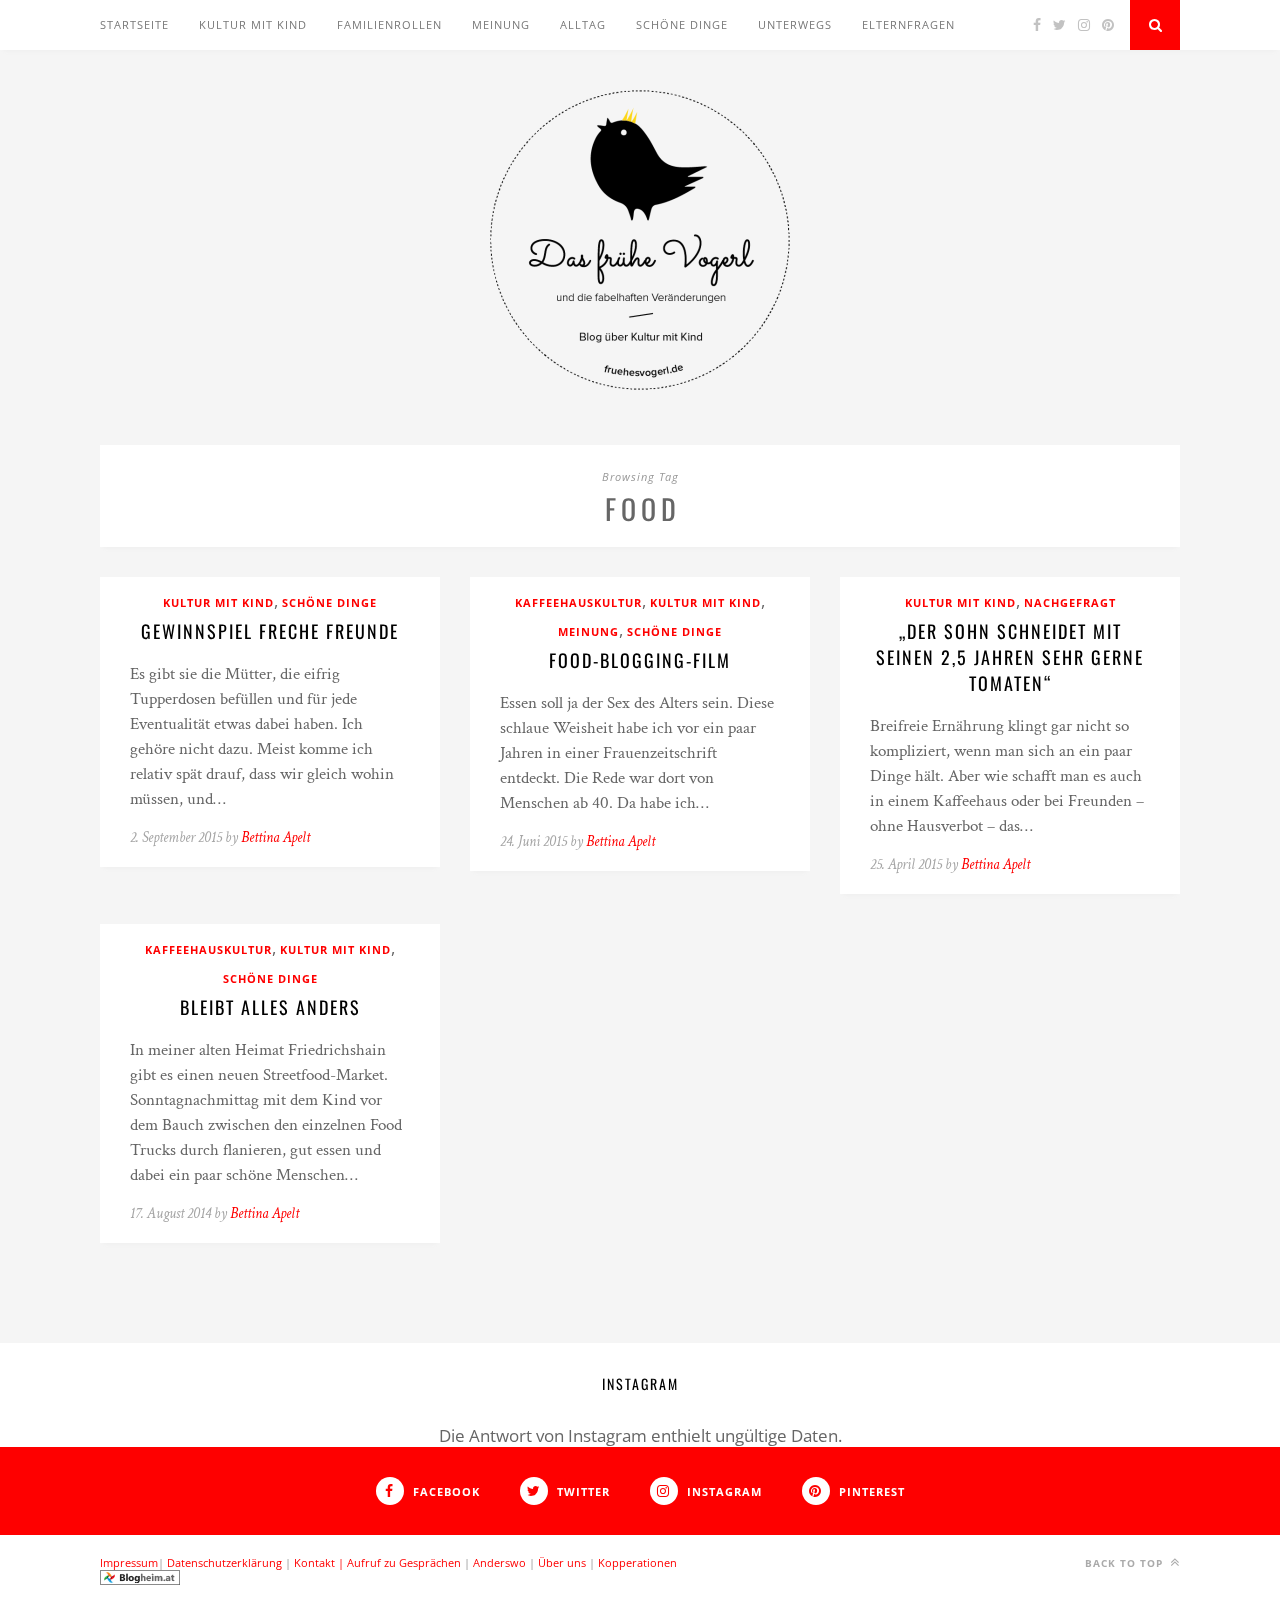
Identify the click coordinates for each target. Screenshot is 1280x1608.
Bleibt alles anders (270, 1007)
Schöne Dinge (682, 24)
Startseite (134, 24)
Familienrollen (389, 24)
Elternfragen (908, 24)
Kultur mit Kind (253, 24)
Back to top (1126, 1563)
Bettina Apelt (275, 837)
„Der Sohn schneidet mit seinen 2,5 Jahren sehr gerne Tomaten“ (1010, 657)
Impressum (129, 1562)
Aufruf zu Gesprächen (404, 1562)
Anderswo (499, 1562)
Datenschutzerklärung (224, 1562)
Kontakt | (320, 1562)
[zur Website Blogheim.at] (140, 1580)
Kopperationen (637, 1562)
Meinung (501, 24)
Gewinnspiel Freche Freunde (270, 631)
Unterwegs (795, 24)
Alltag (583, 24)
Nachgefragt (1070, 602)
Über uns (562, 1562)
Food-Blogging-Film (640, 660)
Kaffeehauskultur (578, 602)
